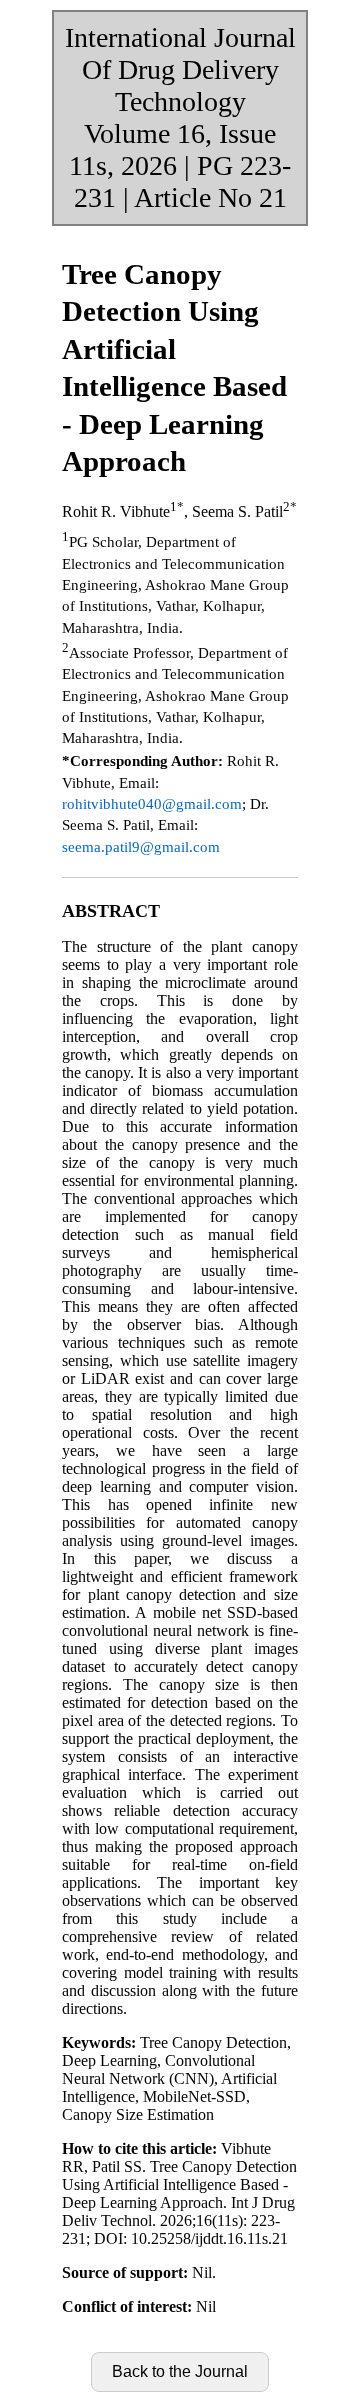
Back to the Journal (180, 2371)
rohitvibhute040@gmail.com (152, 803)
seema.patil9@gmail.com (141, 846)
